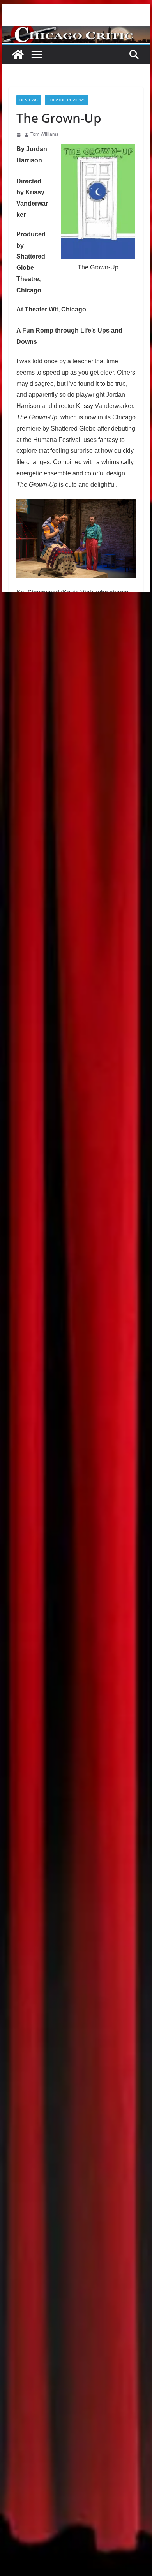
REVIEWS (29, 100)
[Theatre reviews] (76, 32)
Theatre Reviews (67, 100)
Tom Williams (44, 134)
